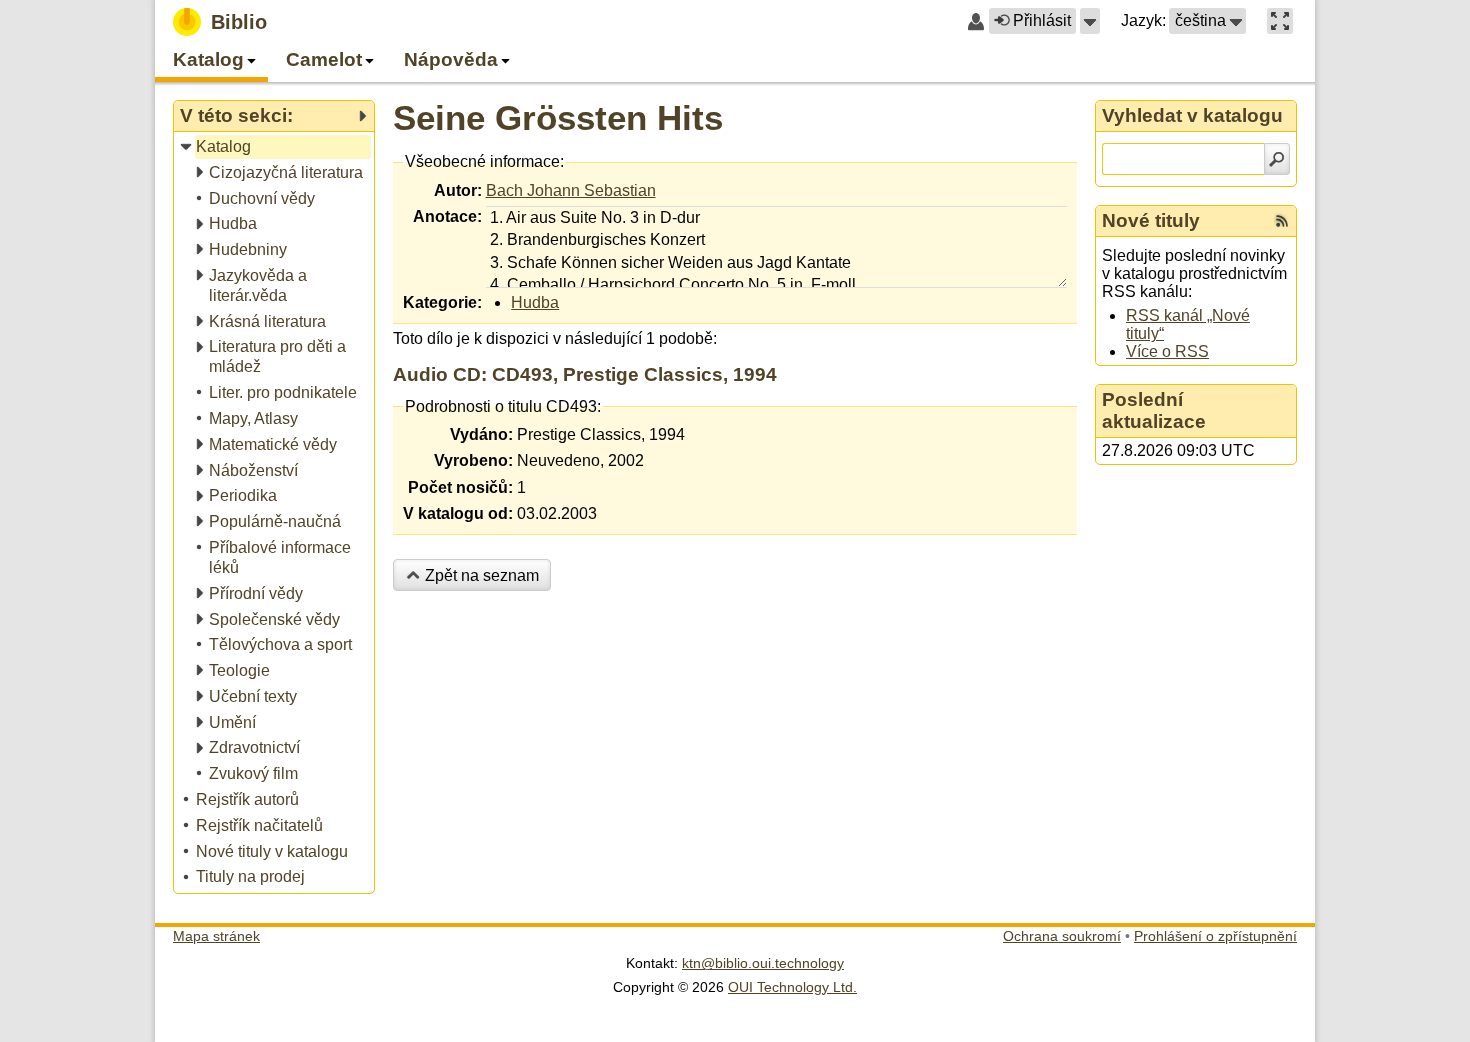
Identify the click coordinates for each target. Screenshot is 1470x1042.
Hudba (535, 302)
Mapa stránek (216, 936)
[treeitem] (275, 147)
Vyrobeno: (473, 460)
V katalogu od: (458, 513)
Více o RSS (1167, 351)
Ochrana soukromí (1062, 936)
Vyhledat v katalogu (1192, 115)
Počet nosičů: (460, 487)
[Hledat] (1277, 159)
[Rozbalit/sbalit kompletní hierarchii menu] (362, 116)
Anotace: (447, 216)
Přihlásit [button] (1042, 20)
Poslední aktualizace (1154, 410)
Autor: (458, 190)
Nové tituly (1151, 220)
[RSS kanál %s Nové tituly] (1282, 221)
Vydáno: (481, 434)
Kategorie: (442, 302)
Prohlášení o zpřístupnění (1215, 936)
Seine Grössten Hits (558, 117)
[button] (1090, 21)
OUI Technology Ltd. (792, 987)
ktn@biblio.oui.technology (763, 963)
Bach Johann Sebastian (571, 190)
